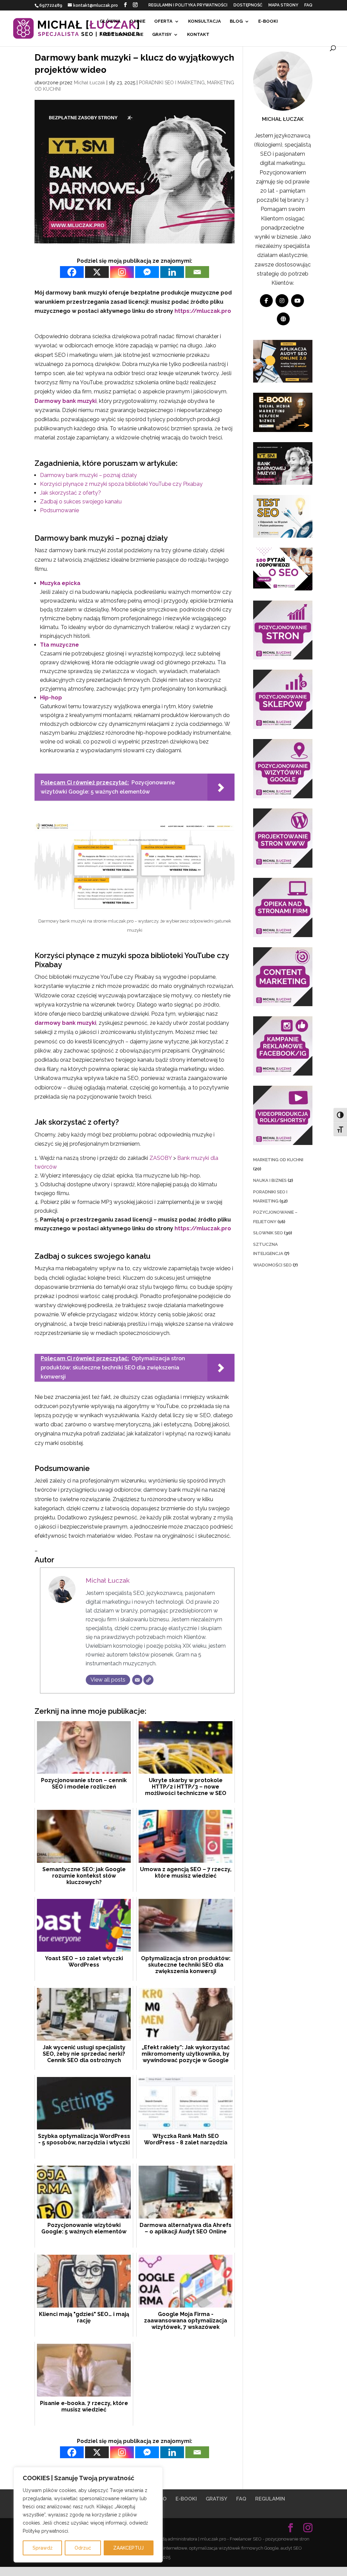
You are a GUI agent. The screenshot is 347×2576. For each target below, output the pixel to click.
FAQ (308, 5)
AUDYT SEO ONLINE (121, 35)
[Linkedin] (172, 272)
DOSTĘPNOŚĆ (248, 5)
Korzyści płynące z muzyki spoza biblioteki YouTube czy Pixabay (121, 484)
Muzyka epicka (60, 583)
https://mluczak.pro (203, 311)
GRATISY (162, 35)
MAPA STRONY (283, 5)
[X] (97, 272)
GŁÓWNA (110, 21)
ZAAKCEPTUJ (128, 2548)
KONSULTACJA (205, 21)
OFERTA (163, 21)
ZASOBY (161, 1158)
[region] (88, 2515)
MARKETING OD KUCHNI (278, 1160)
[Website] (148, 1680)
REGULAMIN (270, 2499)
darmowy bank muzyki (65, 1023)
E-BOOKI (268, 21)
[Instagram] (122, 272)
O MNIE (137, 21)
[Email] (197, 272)
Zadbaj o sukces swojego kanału (81, 502)
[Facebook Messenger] (147, 272)
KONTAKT (198, 35)
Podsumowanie (59, 510)
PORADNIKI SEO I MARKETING (172, 83)
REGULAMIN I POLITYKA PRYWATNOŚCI (188, 5)
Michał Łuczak (89, 83)
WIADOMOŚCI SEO (272, 1265)
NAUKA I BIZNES (270, 1180)
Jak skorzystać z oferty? (70, 493)
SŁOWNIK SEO (268, 1233)
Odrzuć (83, 2548)
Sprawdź (43, 2548)
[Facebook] (72, 272)
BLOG (236, 21)
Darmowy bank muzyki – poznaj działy (88, 475)
